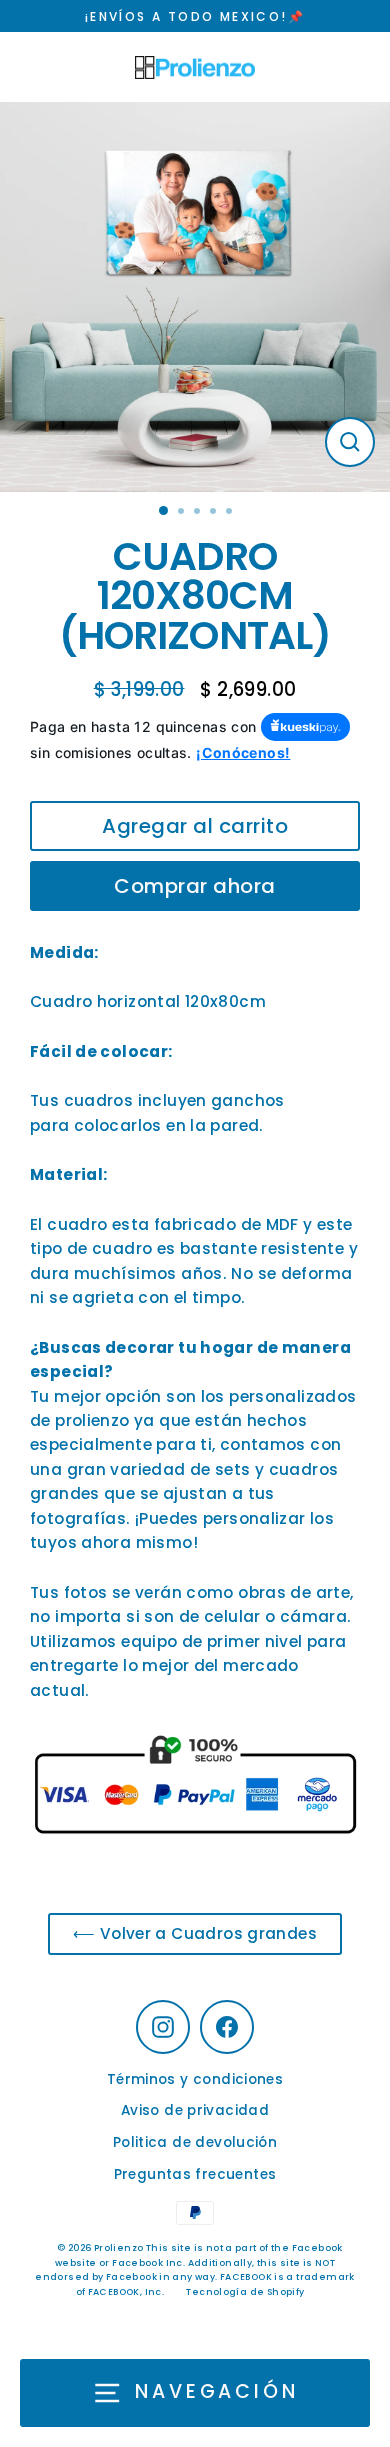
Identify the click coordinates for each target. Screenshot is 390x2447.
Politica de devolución (195, 2142)
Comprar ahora (195, 886)
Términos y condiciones (195, 2079)
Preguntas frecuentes (195, 2174)
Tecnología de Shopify (245, 2292)
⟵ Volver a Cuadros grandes (195, 1933)
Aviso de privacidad (195, 2110)
